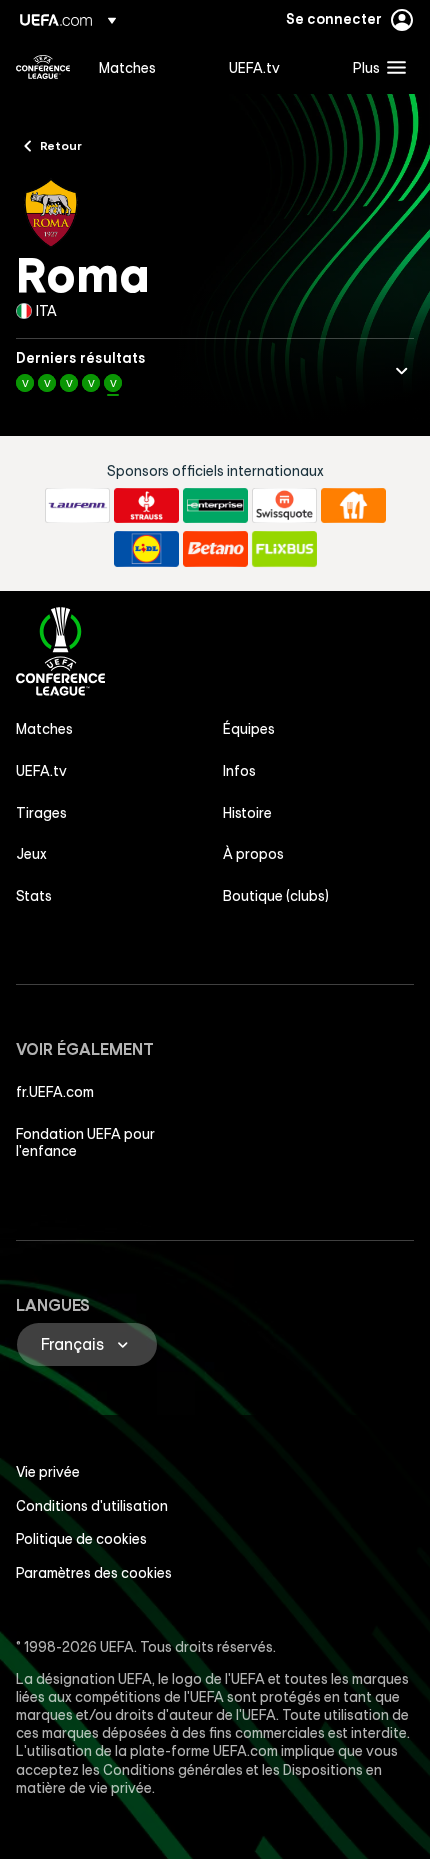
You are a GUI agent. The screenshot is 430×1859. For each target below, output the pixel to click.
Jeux (31, 854)
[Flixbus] (284, 549)
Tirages (41, 813)
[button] (375, 67)
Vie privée (48, 1472)
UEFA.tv (41, 771)
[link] (127, 67)
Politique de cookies (81, 1539)
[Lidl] (146, 549)
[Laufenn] (77, 506)
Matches (44, 729)
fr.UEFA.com (55, 1092)
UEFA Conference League (43, 67)
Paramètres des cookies (94, 1573)
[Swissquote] (284, 506)
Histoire (247, 813)
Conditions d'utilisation (92, 1506)
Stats (34, 896)
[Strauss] (146, 506)
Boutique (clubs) (276, 896)
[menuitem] (147, 67)
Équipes (249, 729)
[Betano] (215, 549)
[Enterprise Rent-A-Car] (215, 506)
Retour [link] (61, 145)
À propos (253, 854)
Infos (239, 771)
